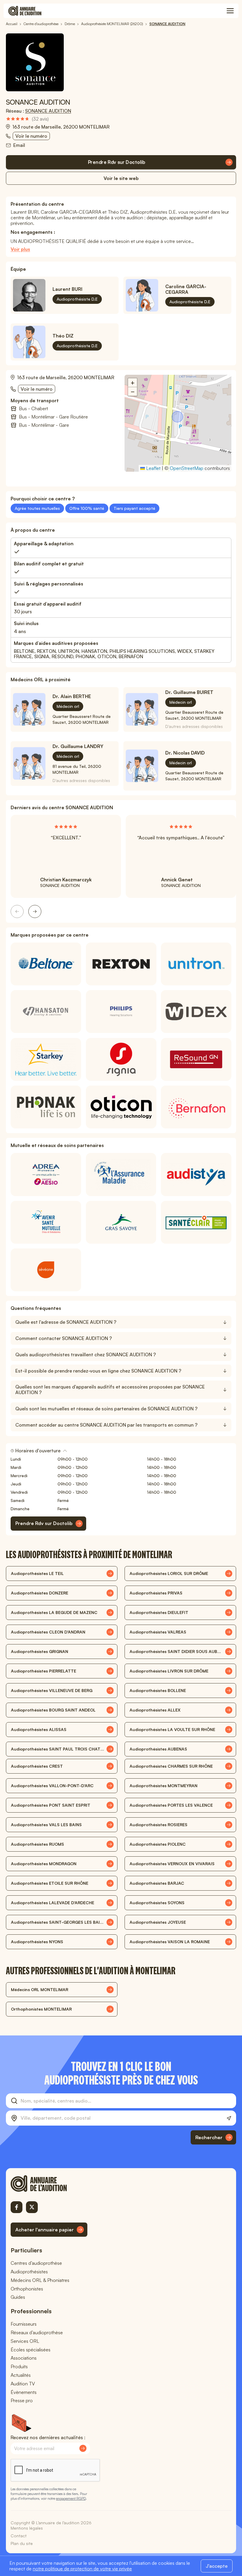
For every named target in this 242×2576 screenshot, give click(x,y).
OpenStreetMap (187, 468)
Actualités (21, 2375)
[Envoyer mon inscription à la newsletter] (83, 2448)
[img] (27, 119)
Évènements (24, 2392)
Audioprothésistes (29, 2272)
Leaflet (153, 468)
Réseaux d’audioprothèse (37, 2332)
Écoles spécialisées (31, 2350)
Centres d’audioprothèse (36, 2263)
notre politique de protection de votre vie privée (82, 2569)
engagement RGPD (71, 2498)
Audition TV (23, 2384)
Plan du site (22, 2543)
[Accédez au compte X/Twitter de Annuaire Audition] (32, 2207)
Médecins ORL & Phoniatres (40, 2280)
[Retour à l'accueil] (49, 2184)
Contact (19, 2536)
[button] (178, 417)
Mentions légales (27, 2528)
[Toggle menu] (230, 11)
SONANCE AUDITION (48, 111)
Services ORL (25, 2341)
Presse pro (22, 2400)
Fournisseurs (24, 2324)
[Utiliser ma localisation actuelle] (229, 2118)
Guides (18, 2297)
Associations (24, 2358)
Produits (19, 2366)
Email (19, 145)
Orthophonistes (27, 2289)
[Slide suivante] (35, 911)
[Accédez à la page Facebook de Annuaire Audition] (17, 2207)
